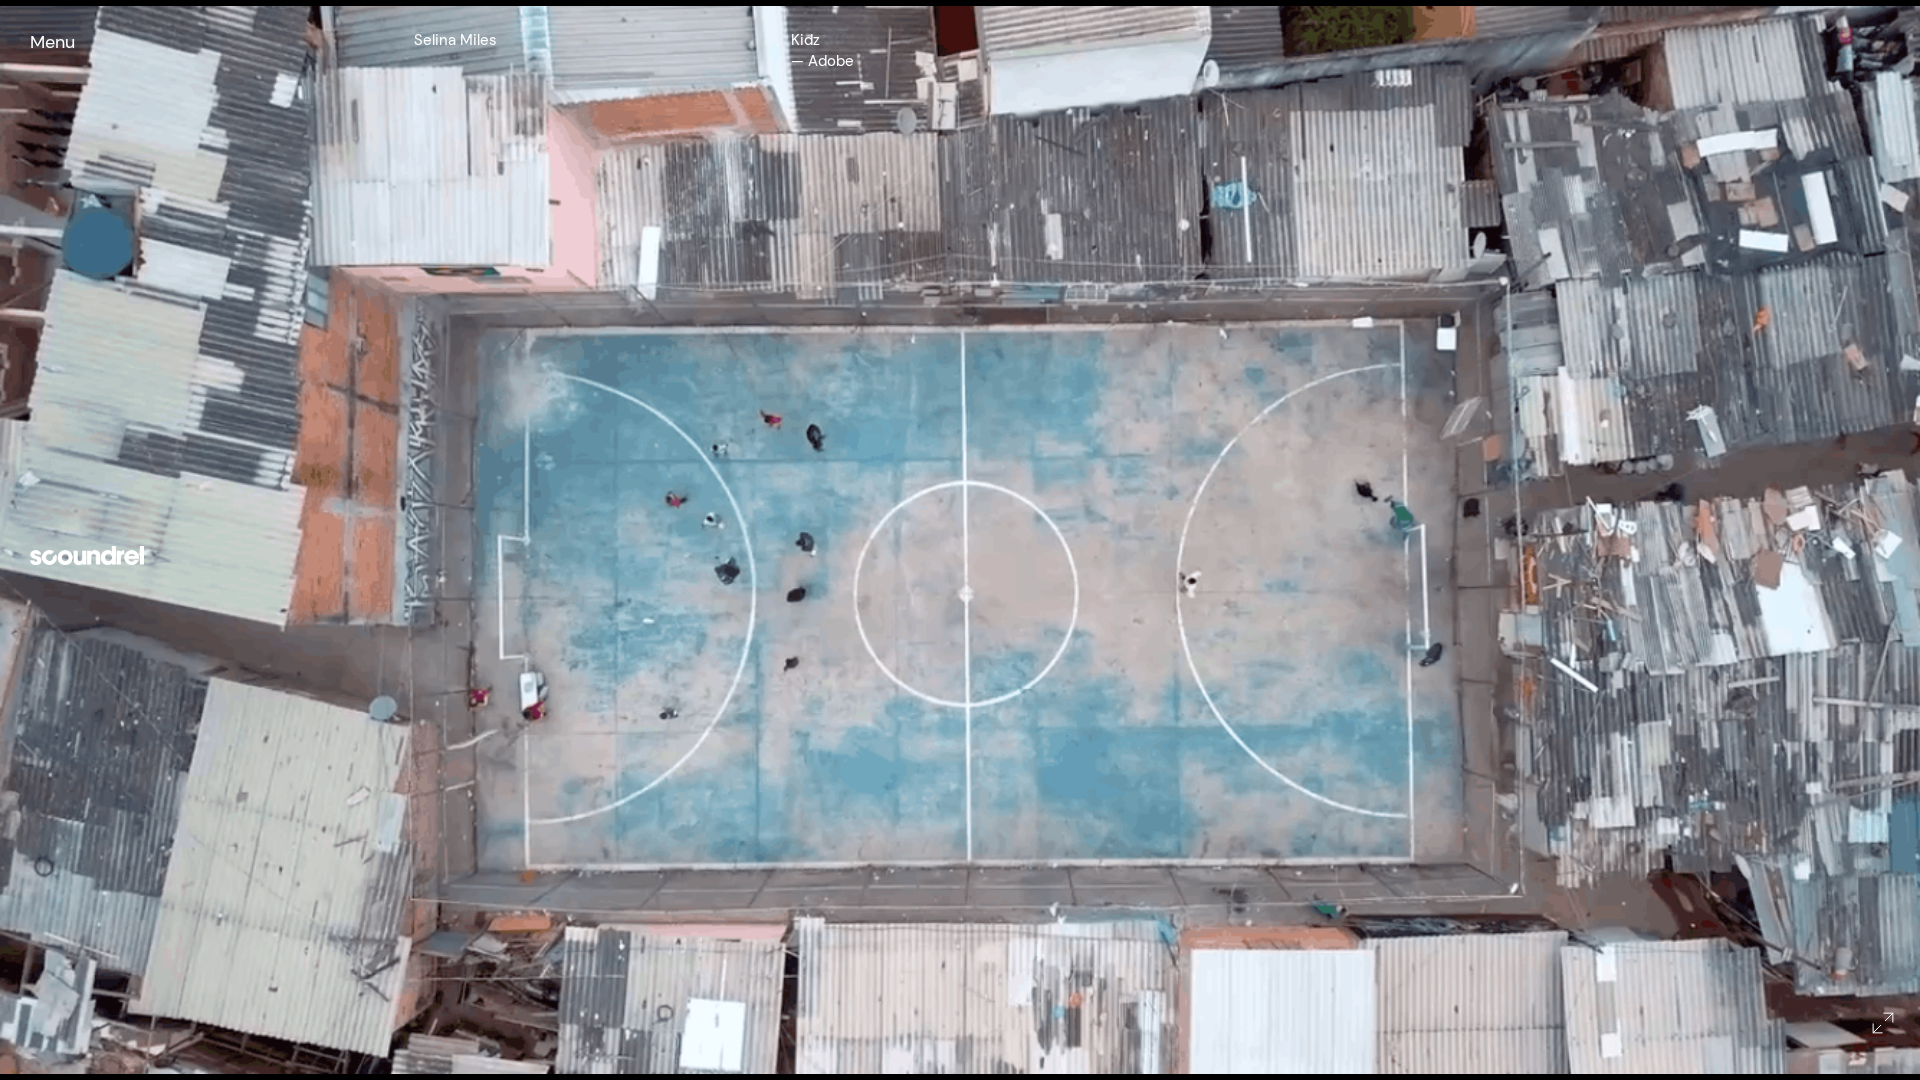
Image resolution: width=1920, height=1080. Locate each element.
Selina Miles (455, 40)
